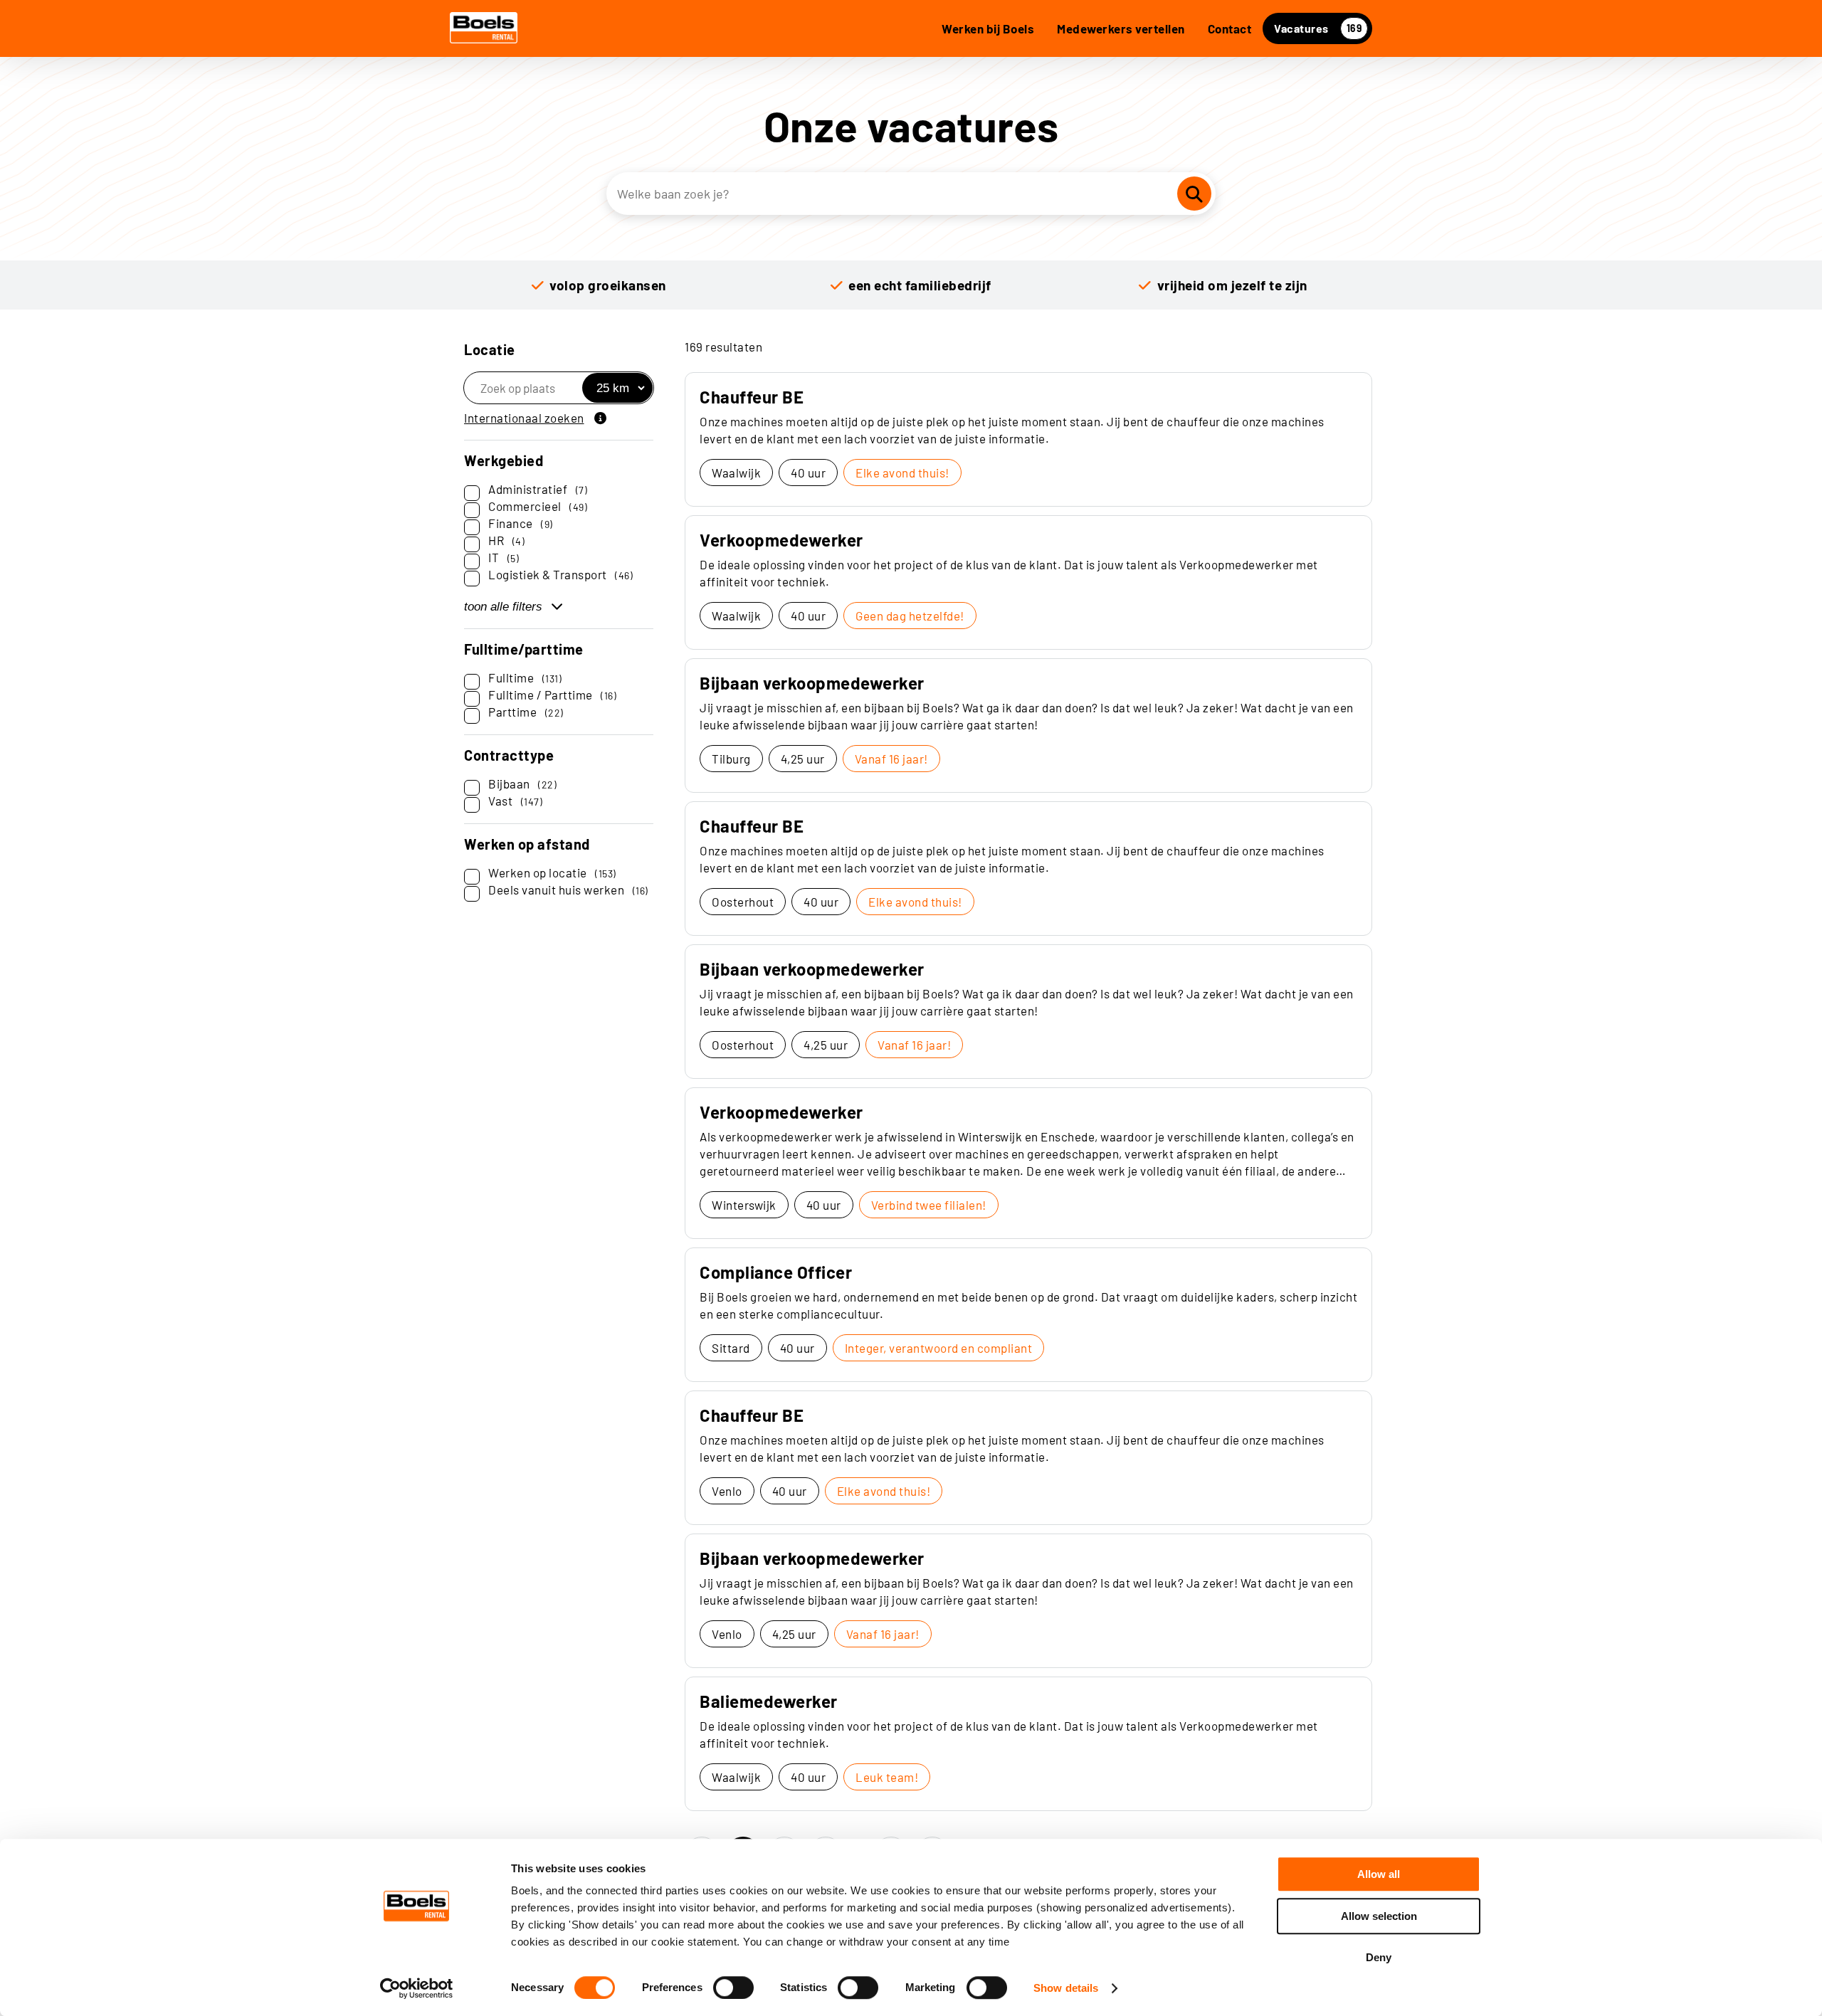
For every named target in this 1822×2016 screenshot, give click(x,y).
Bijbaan (522, 783)
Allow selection (1379, 1916)
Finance (521, 523)
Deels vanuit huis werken (568, 890)
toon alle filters (503, 607)
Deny (1379, 1957)
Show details (1066, 1988)
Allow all (1379, 1874)
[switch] (733, 1988)
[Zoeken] (1194, 194)
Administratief (538, 489)
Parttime (526, 712)
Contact (1230, 28)
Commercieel (538, 506)
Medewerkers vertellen (1121, 28)
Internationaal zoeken (524, 418)
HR (506, 540)
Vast (515, 801)
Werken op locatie (552, 872)
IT (504, 557)
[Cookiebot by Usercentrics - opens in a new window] (417, 1988)
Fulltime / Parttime (552, 695)
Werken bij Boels (988, 28)
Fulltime (525, 677)
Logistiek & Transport (560, 574)
